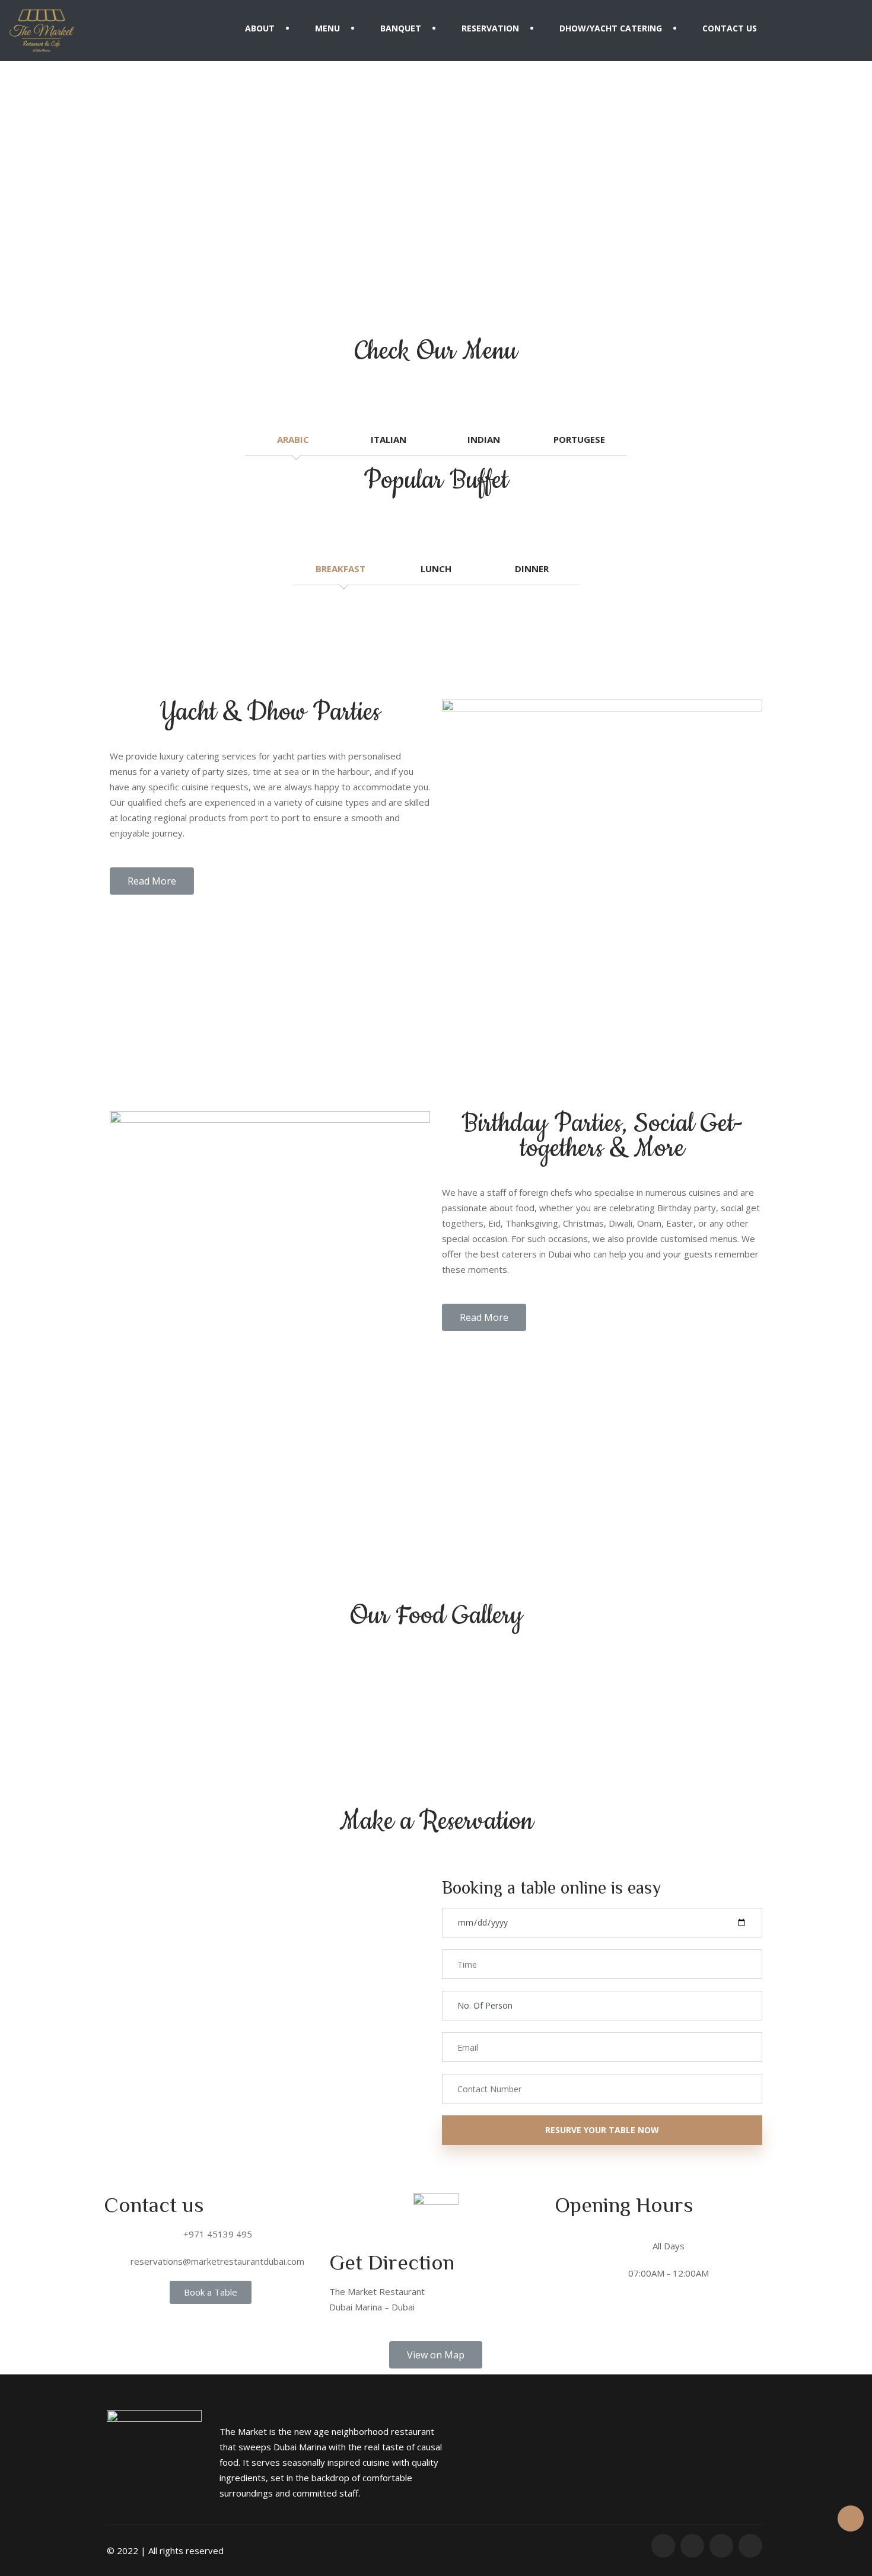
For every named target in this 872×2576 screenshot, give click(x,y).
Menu (327, 28)
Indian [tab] (484, 439)
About (260, 28)
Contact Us (730, 28)
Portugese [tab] (579, 439)
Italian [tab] (389, 439)
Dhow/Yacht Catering (611, 28)
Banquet (401, 28)
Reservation (490, 28)
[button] (152, 881)
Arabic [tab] (293, 439)
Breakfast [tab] (340, 569)
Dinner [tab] (532, 569)
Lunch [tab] (436, 569)
